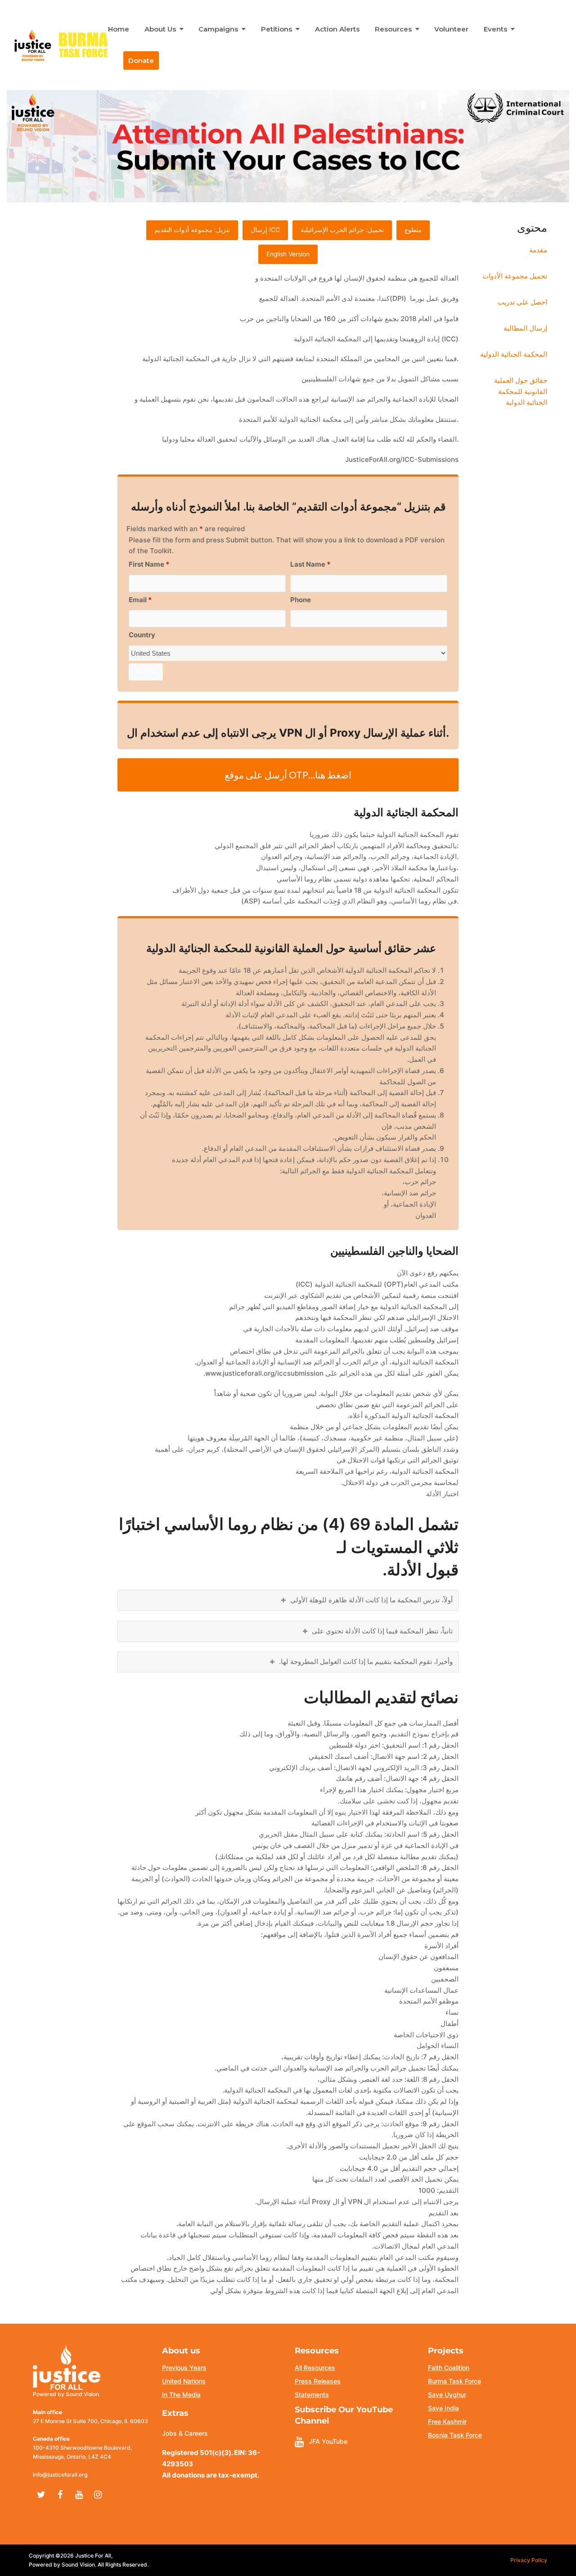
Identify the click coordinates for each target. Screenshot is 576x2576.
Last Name (310, 564)
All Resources (315, 2368)
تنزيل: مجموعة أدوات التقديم (192, 230)
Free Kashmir (447, 2422)
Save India (443, 2408)
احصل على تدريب (522, 302)
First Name (149, 564)
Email (140, 600)
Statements (312, 2395)
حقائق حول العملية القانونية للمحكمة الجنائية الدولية (521, 391)
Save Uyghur (447, 2395)
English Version (288, 254)
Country (142, 635)
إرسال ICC (265, 230)
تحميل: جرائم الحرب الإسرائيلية (342, 230)
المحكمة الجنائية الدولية (514, 354)
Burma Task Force (454, 2381)
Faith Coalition (449, 2368)
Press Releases (318, 2381)
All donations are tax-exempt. (211, 2475)
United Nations (184, 2381)
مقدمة (538, 250)
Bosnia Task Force (455, 2435)
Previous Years (184, 2368)
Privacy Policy (529, 2560)
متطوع (413, 230)
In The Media (181, 2395)
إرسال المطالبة (525, 328)
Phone (301, 600)
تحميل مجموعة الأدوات (515, 276)
